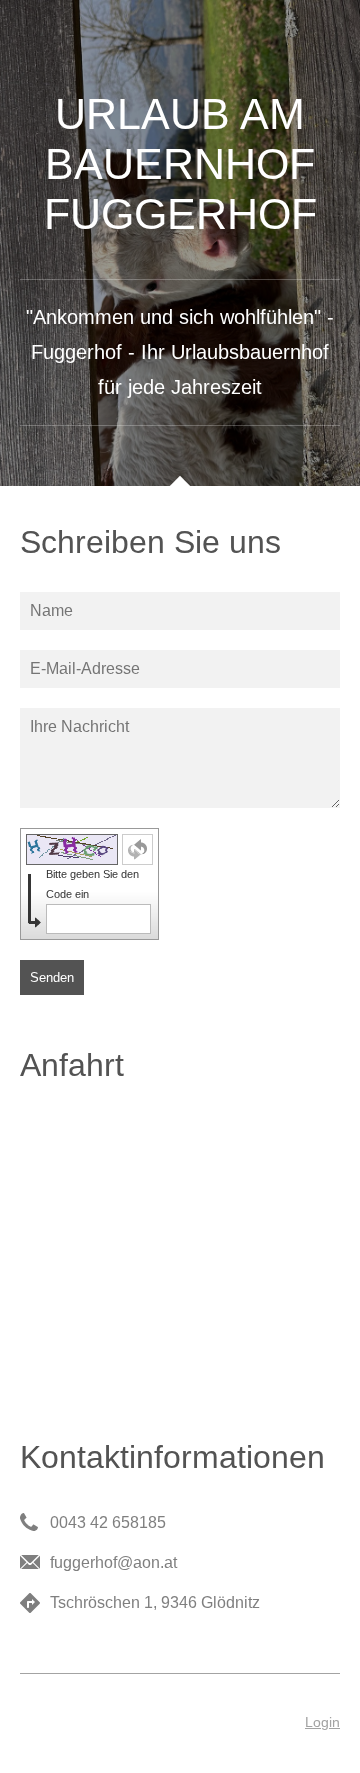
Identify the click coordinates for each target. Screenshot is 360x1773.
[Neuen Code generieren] (137, 849)
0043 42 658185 (108, 1522)
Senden (52, 977)
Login (322, 1722)
